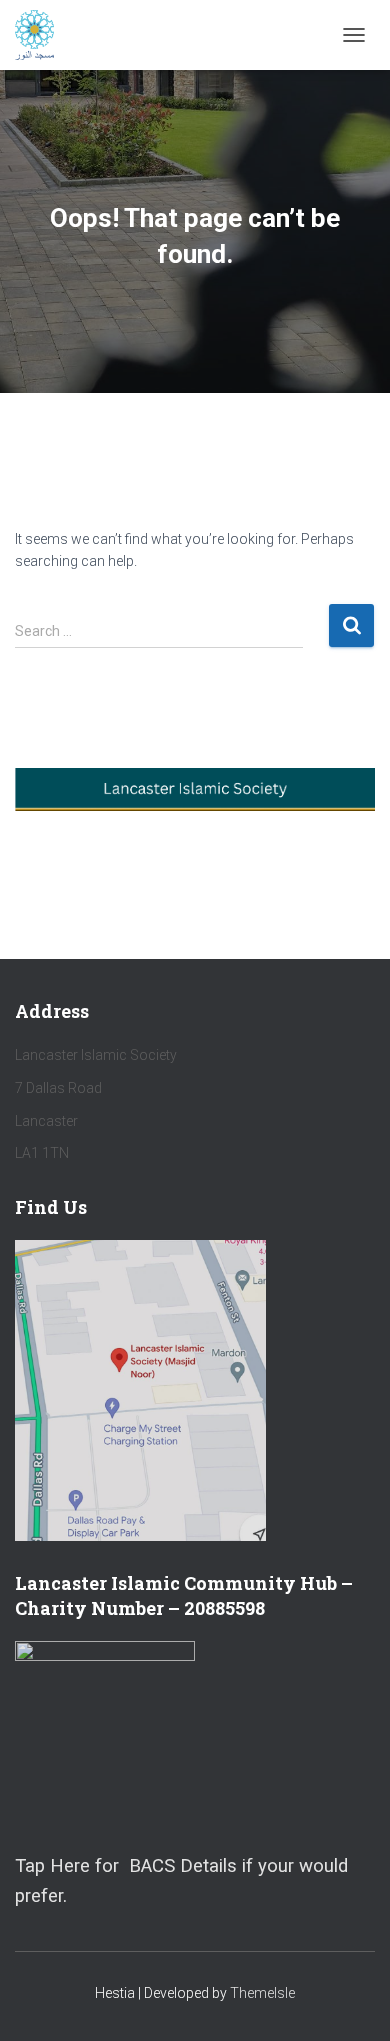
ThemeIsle (262, 1993)
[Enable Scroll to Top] (350, 2001)
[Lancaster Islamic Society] (42, 35)
